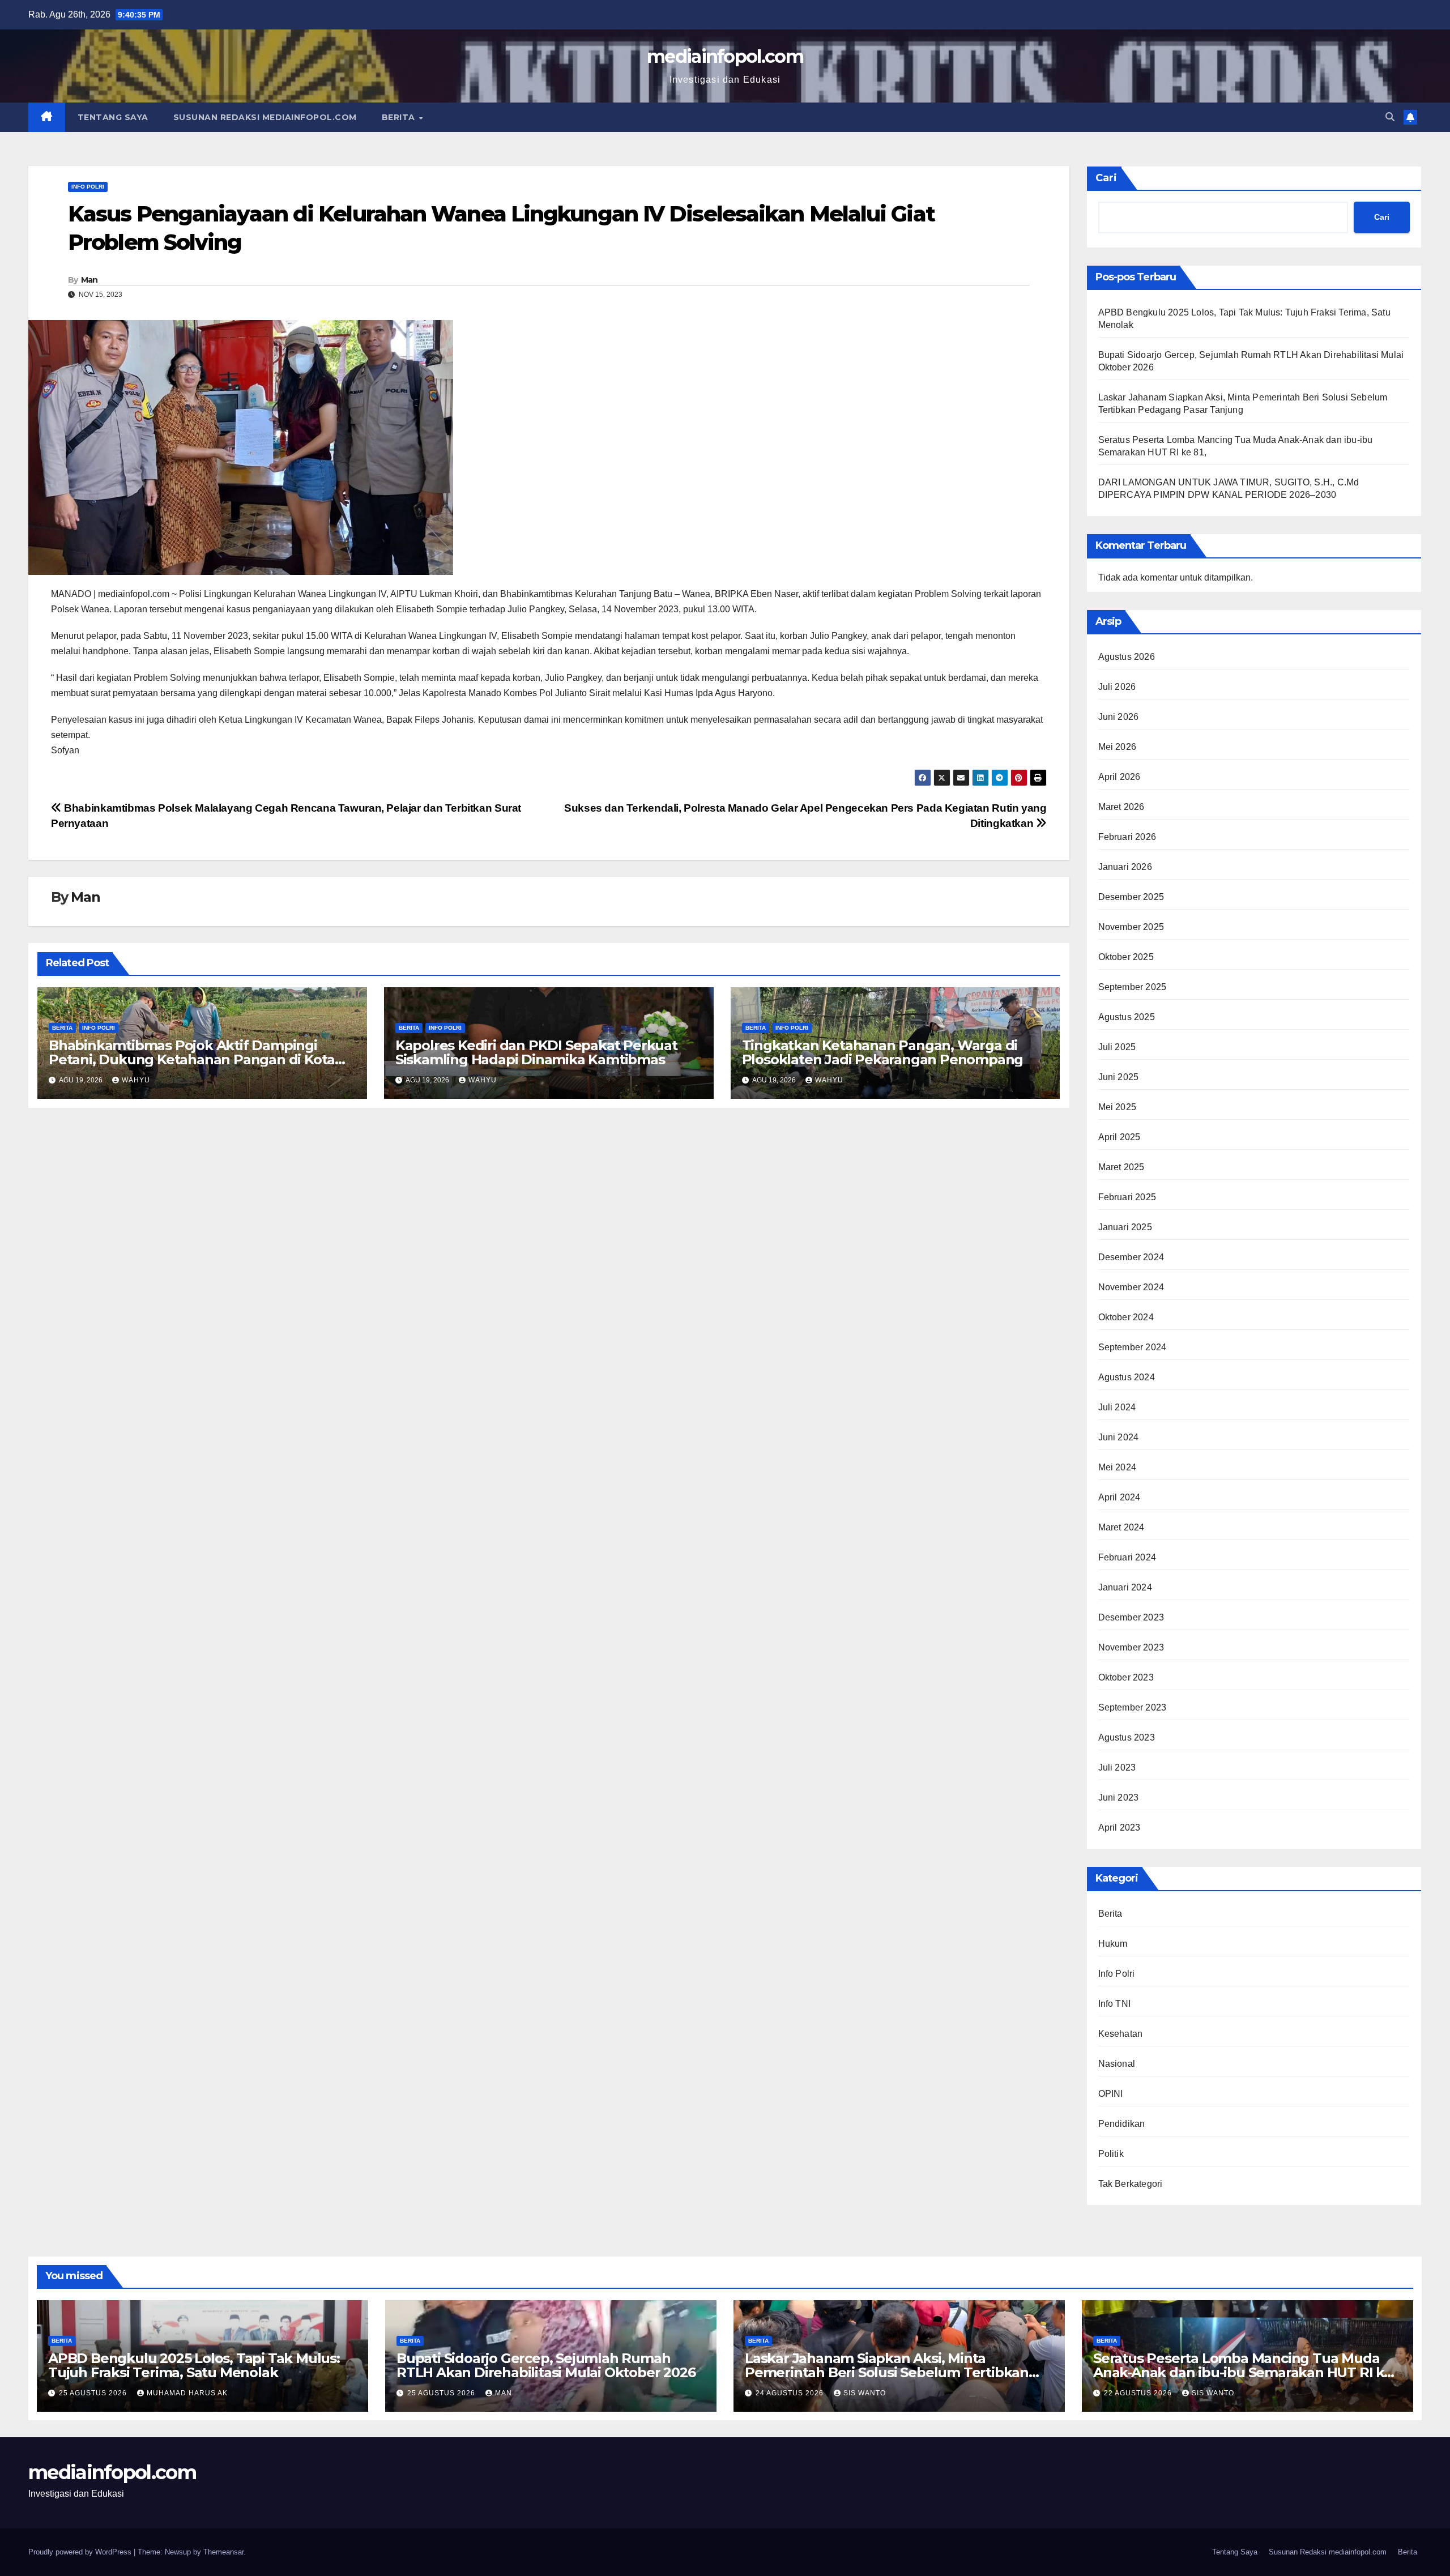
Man (89, 280)
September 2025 (1133, 987)
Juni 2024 (1119, 1437)
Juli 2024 (1117, 1407)
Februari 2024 (1127, 1557)
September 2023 (1133, 1707)
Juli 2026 (1117, 687)
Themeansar (223, 2552)
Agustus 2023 (1127, 1737)
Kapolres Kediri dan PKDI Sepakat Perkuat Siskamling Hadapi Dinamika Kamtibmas (536, 1052)
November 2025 (1131, 927)
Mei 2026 (1118, 747)
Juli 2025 (1117, 1047)
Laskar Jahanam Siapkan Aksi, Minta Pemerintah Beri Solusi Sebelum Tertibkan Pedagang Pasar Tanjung (887, 2372)
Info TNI (1115, 2004)
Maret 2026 (1121, 807)
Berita (400, 117)
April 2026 (1120, 777)
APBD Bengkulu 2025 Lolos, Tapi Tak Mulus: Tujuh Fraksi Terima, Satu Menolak (194, 2365)
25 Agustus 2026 (94, 2393)
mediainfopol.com (725, 56)
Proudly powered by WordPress (81, 2552)
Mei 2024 (1118, 1467)
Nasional (1117, 2064)
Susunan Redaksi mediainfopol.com (265, 117)
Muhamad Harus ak (187, 2393)
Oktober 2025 (1126, 957)
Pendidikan (1122, 2124)
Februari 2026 (1127, 837)
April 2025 (1120, 1137)
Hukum (1113, 1944)
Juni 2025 (1119, 1077)
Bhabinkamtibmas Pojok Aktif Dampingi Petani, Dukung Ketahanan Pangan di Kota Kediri (192, 1059)
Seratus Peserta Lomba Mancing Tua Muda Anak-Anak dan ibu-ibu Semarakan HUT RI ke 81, (1243, 2372)
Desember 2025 (1131, 897)
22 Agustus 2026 (1139, 2393)
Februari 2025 (1127, 1197)
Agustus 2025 (1127, 1017)
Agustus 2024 (1127, 1377)
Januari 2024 (1125, 1587)
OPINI (1111, 2094)
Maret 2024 (1121, 1527)
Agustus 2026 (1127, 657)
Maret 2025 (1121, 1167)
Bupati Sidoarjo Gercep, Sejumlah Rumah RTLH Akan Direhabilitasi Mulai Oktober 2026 (546, 2365)
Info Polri (88, 187)
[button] (1390, 117)
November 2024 (1131, 1287)
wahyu (136, 1080)
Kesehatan (1121, 2034)
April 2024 (1120, 1497)
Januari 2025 (1125, 1227)
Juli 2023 (1117, 1767)
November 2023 (1131, 1647)
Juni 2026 (1119, 717)
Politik (1111, 2154)
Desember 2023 (1131, 1617)
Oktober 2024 (1126, 1317)
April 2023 (1120, 1827)
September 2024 (1133, 1347)
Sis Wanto (865, 2393)
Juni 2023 (1119, 1797)
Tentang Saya (113, 117)
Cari (1106, 178)
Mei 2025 (1118, 1107)
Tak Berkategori (1131, 2184)
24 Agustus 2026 (791, 2393)
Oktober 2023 (1126, 1677)
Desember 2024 (1131, 1257)
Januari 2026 (1125, 867)
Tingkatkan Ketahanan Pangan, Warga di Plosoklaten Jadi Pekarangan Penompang (883, 1052)
